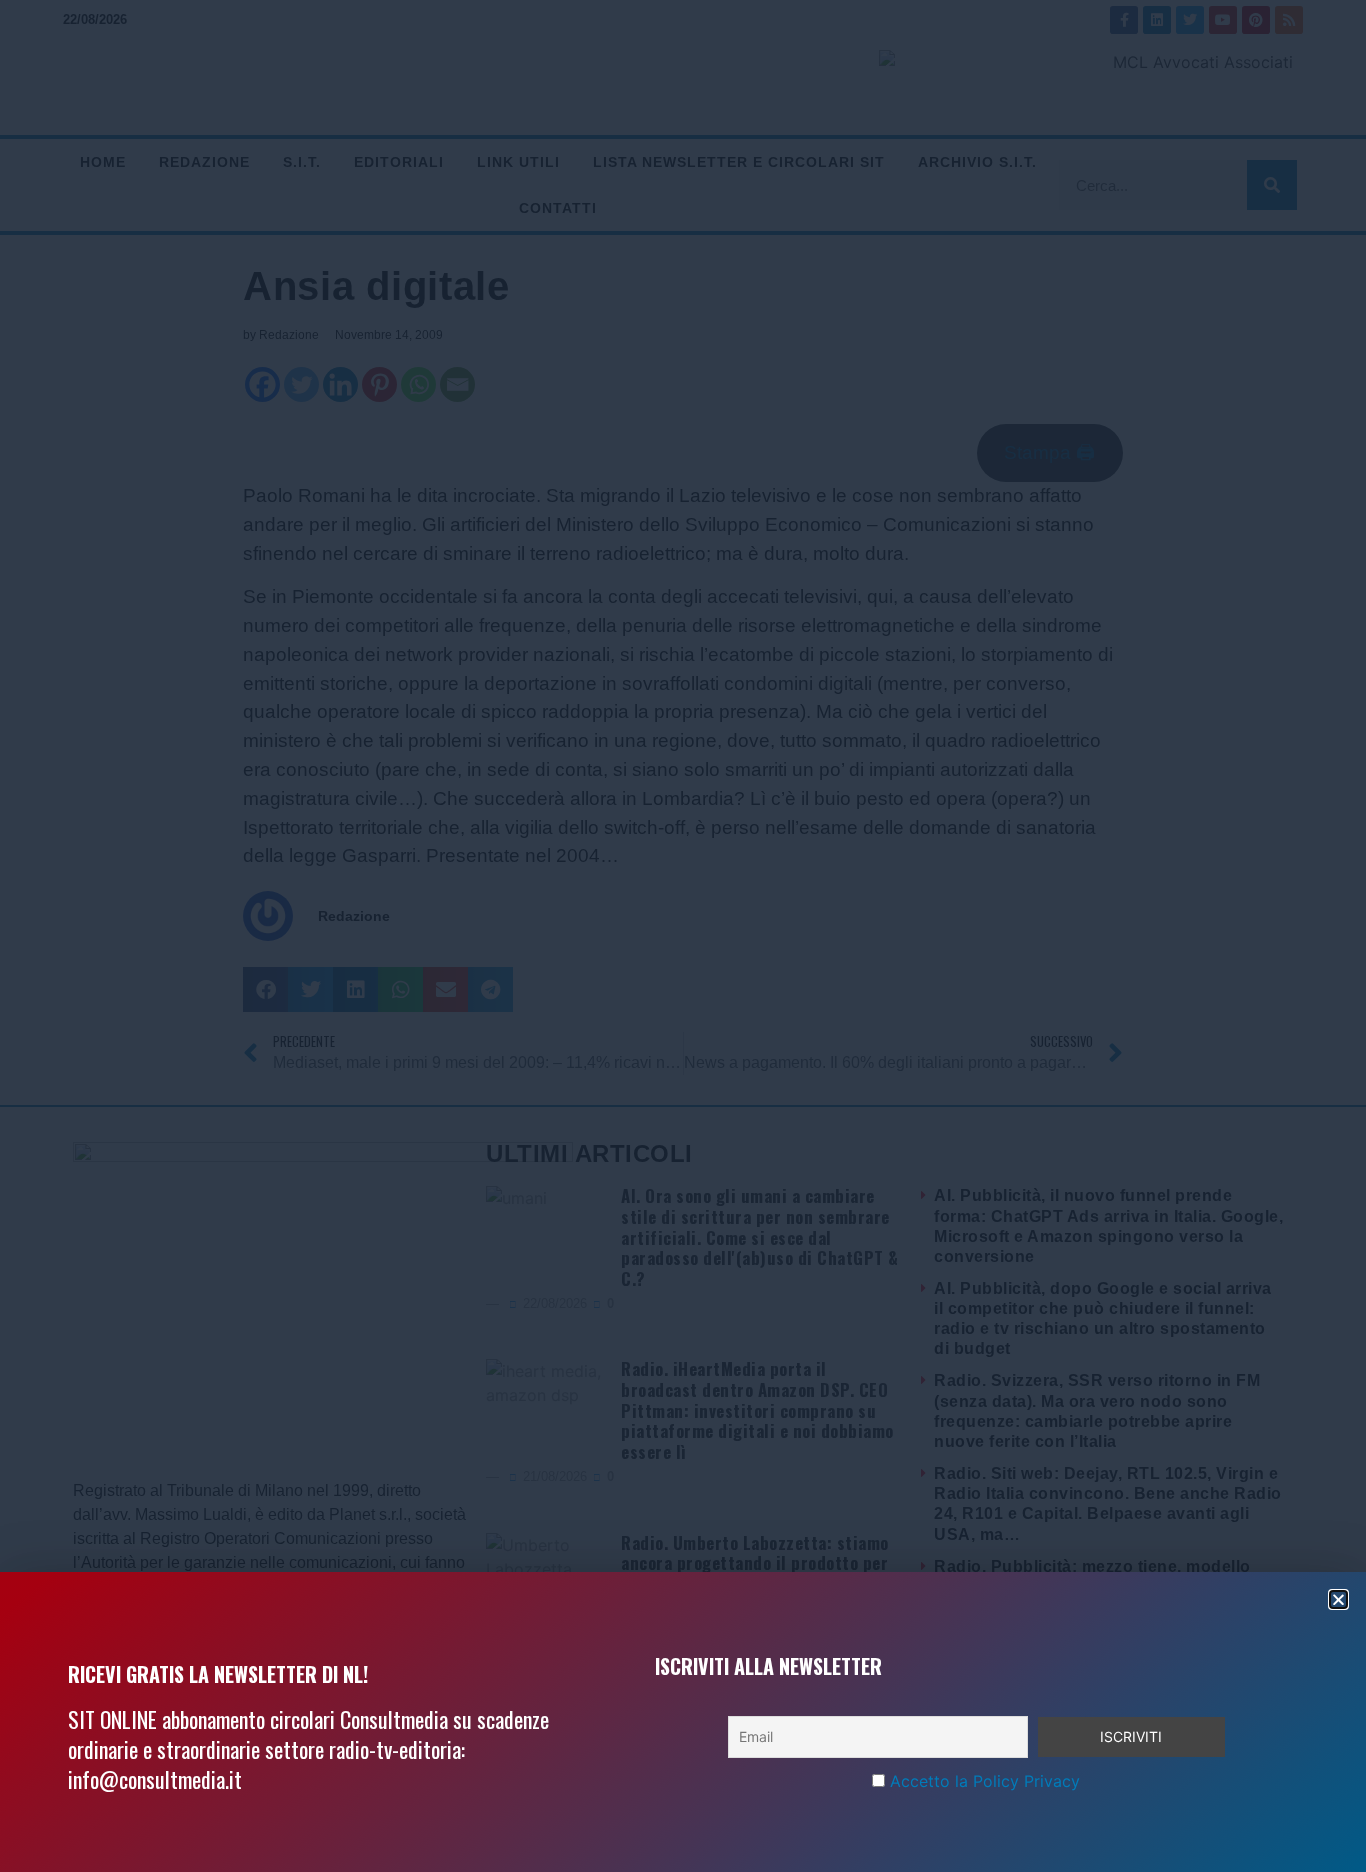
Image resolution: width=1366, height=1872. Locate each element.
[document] (683, 936)
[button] (1338, 1599)
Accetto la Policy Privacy (985, 1781)
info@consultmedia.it (155, 1779)
